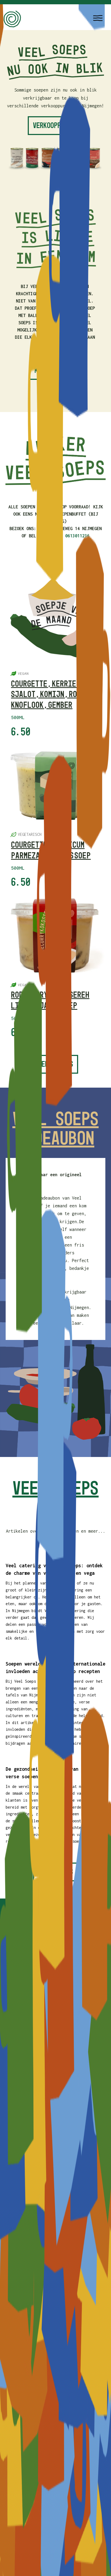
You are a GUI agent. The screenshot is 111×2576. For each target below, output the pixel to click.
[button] (98, 18)
